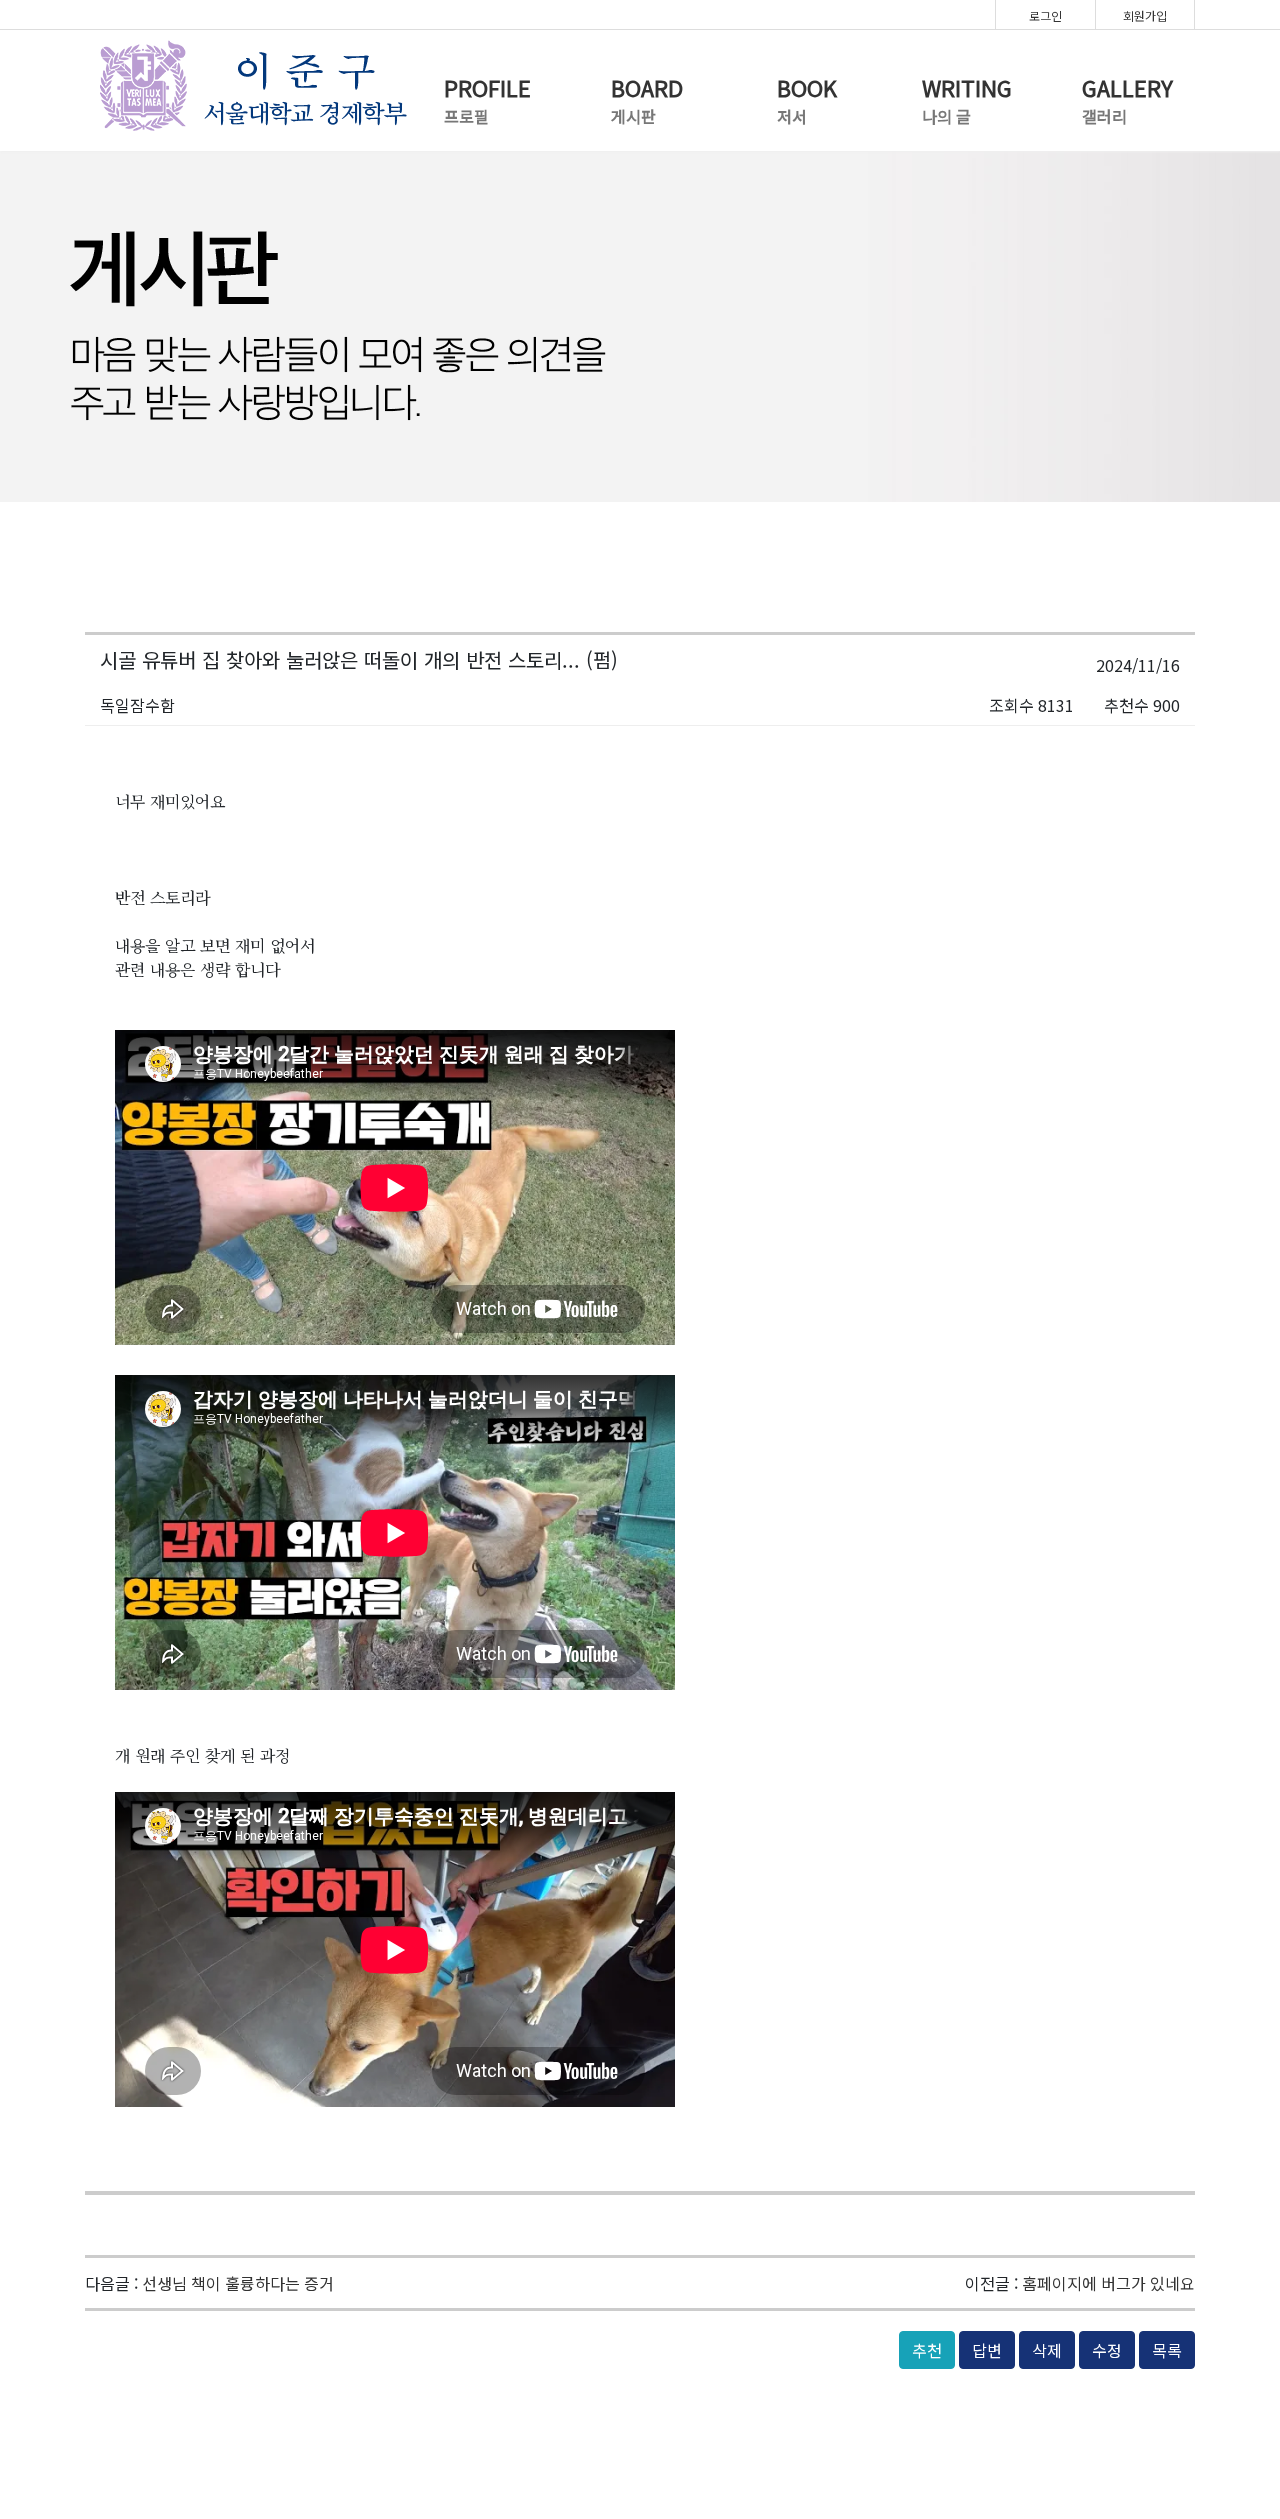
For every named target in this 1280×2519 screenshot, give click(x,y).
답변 (987, 2350)
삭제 (1047, 2350)
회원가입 (1145, 15)
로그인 (1045, 15)
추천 (927, 2350)
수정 (1107, 2350)
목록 (1167, 2350)
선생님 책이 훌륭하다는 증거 (238, 2283)
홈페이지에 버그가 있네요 (1108, 2283)
